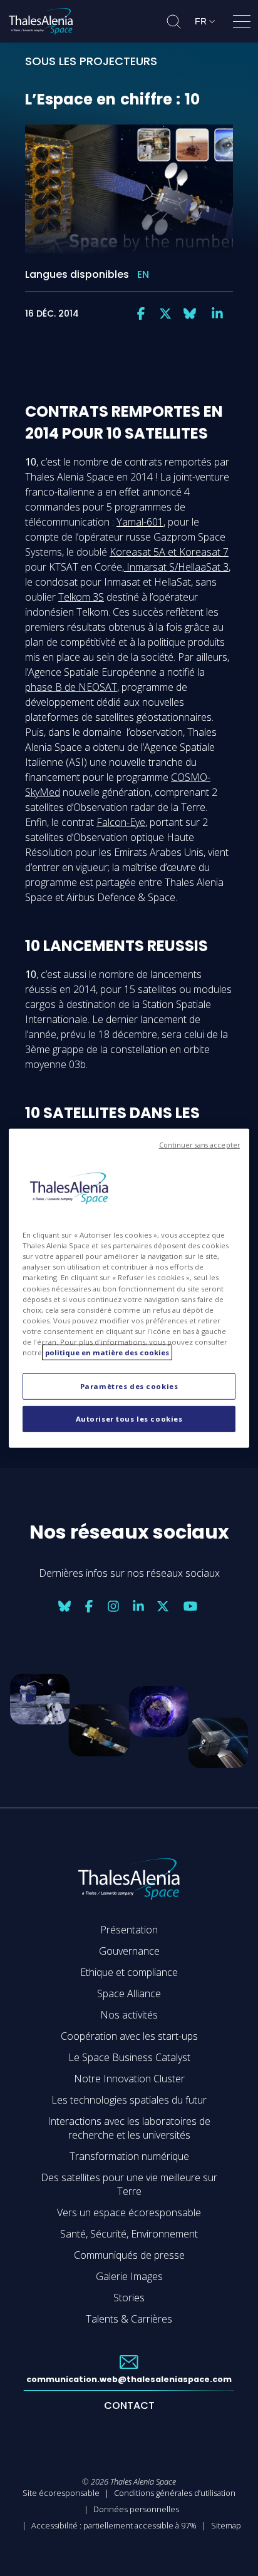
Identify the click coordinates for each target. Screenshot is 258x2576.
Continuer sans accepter (199, 1144)
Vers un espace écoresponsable (129, 2212)
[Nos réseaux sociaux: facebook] (141, 313)
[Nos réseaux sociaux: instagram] (113, 1606)
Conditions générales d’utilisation (175, 2493)
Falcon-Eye (121, 822)
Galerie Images (129, 2276)
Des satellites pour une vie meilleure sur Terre (129, 2184)
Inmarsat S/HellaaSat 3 (176, 567)
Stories (129, 2298)
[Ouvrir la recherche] (174, 22)
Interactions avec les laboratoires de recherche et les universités (129, 2128)
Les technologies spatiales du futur (129, 2100)
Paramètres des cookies (129, 1386)
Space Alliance (129, 1993)
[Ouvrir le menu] (242, 24)
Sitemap (226, 2525)
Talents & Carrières (129, 2319)
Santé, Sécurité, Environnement (129, 2234)
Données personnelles (136, 2509)
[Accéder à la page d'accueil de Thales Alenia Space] (41, 21)
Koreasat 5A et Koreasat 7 (169, 552)
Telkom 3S (81, 597)
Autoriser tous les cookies (129, 1419)
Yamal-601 (140, 522)
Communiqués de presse (129, 2255)
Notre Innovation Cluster (129, 2079)
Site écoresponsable (61, 2493)
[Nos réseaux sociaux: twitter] (165, 313)
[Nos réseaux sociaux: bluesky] (190, 313)
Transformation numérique (129, 2156)
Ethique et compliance (129, 1972)
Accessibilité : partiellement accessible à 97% (114, 2525)
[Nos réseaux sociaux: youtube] (190, 1606)
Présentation (129, 1930)
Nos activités (129, 2015)
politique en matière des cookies (107, 1352)
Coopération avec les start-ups (129, 2036)
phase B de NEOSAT (71, 687)
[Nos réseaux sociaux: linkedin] (217, 313)
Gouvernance (129, 1951)
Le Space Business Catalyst (129, 2057)
